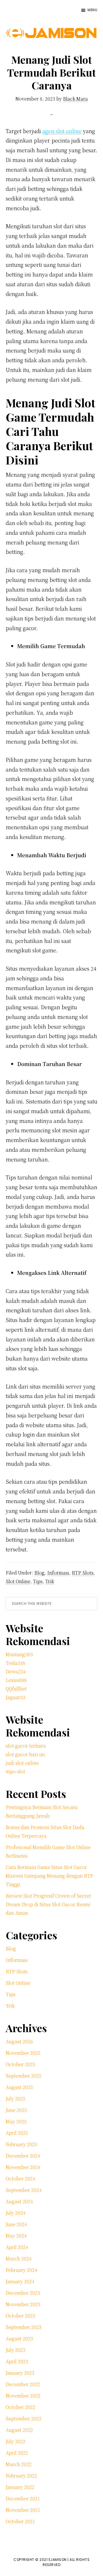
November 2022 (23, 2396)
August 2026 (19, 2041)
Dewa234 (16, 1671)
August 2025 (19, 2087)
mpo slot (15, 1771)
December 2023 (23, 2293)
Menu (92, 10)
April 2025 (17, 2133)
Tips (38, 1581)
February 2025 (21, 2144)
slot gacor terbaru (26, 1746)
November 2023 (23, 2304)
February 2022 (21, 2476)
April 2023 (17, 2361)
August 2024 (19, 2201)
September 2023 (24, 2327)
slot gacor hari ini (25, 1754)
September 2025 (24, 2076)
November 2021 (23, 2510)
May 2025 (16, 2121)
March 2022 (19, 2464)
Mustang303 (19, 1654)
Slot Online (18, 1581)
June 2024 (16, 2224)
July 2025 (16, 2099)
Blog (39, 1573)
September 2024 (24, 2190)
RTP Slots (83, 1573)
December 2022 (23, 2384)
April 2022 (17, 2453)
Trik (50, 1581)
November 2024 (23, 2167)
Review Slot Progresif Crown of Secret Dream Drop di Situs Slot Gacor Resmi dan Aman (48, 1904)
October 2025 (20, 2064)
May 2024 (16, 2236)
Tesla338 (15, 1663)
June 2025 (16, 2110)
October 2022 (20, 2407)
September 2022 (24, 2418)
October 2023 (20, 2316)
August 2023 (19, 2338)
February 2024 (21, 2270)
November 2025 (23, 2053)
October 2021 (20, 2521)
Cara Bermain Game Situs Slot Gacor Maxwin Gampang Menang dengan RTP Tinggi (49, 1876)
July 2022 (16, 2441)
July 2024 (16, 2213)
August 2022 (19, 2430)
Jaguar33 (16, 1697)
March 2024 (19, 2258)
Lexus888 (16, 1680)
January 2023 (20, 2373)
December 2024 (23, 2156)
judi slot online (22, 1763)
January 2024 (20, 2281)
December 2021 (23, 2498)
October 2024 (20, 2179)
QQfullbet (16, 1689)
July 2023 (16, 2350)
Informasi (58, 1573)
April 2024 (17, 2247)
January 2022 (20, 2487)
